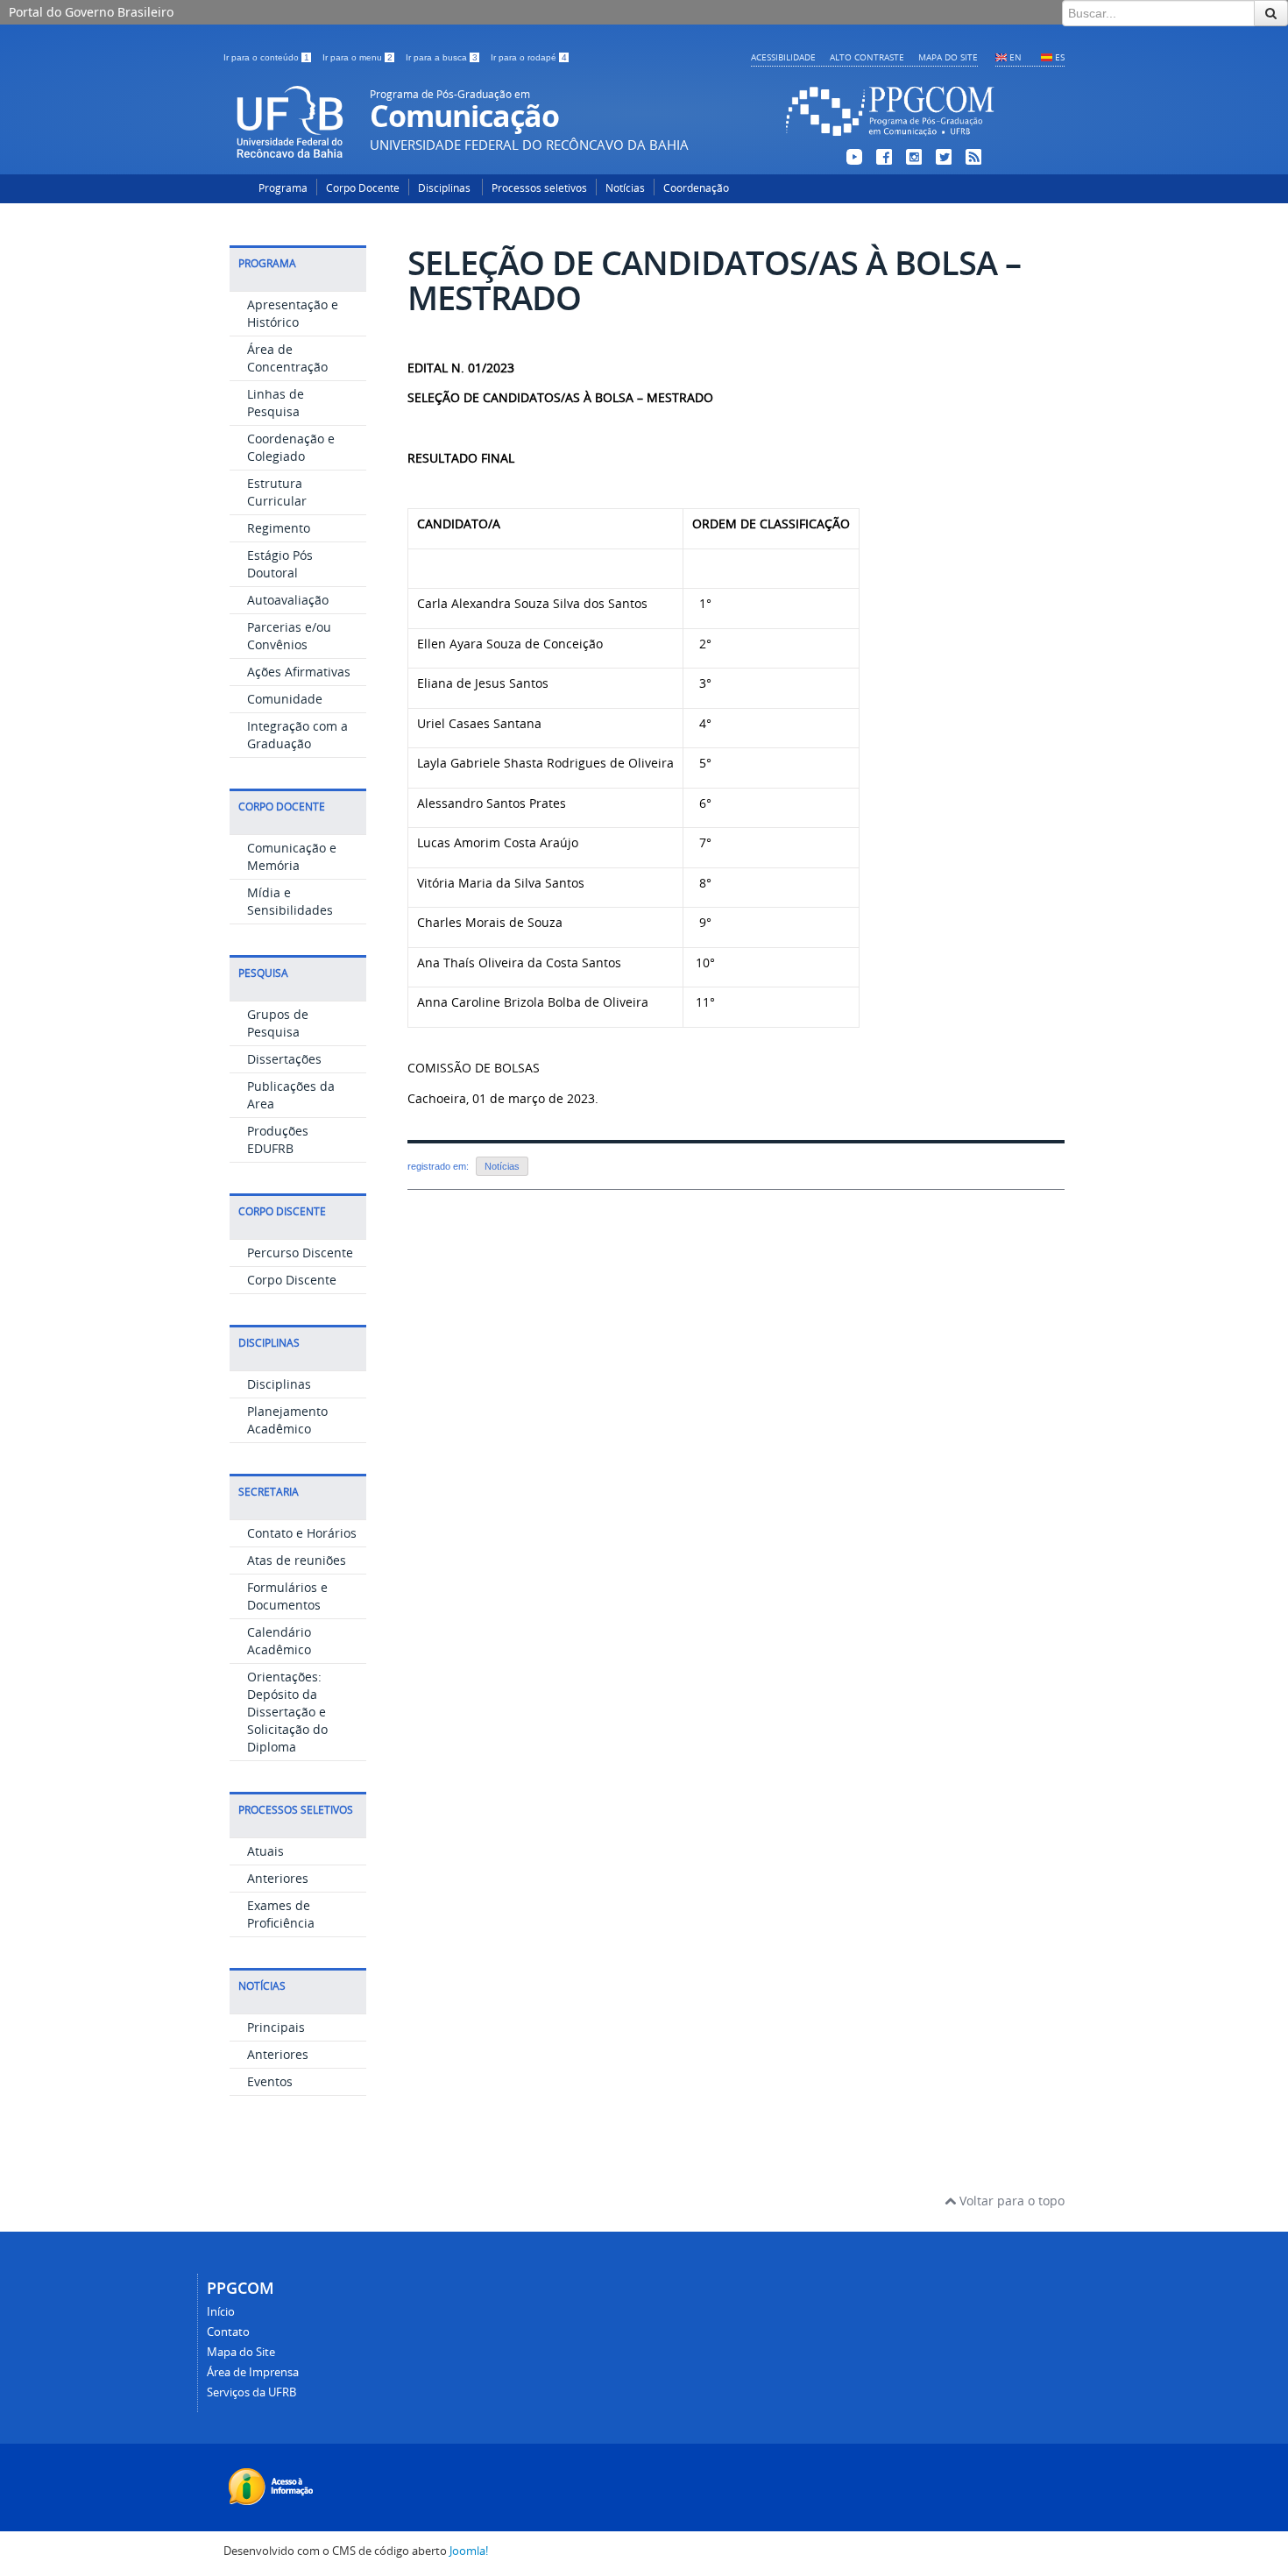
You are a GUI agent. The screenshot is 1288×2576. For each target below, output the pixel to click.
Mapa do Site (948, 57)
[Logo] (890, 139)
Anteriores (278, 1878)
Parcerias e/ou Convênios (289, 636)
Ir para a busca (442, 57)
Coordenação (696, 188)
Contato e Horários (302, 1533)
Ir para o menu (357, 57)
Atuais (265, 1851)
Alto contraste (867, 57)
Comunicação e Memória (292, 856)
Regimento (279, 528)
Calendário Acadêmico (279, 1641)
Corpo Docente (363, 188)
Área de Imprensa (253, 2372)
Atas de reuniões (297, 1560)
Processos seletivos (539, 188)
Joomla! (469, 2551)
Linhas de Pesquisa (276, 403)
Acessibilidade (783, 57)
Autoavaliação (288, 600)
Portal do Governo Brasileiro (91, 12)
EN (1016, 57)
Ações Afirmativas (299, 672)
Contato (228, 2332)
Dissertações (284, 1059)
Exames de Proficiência (281, 1914)
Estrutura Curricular (277, 492)
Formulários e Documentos (287, 1596)
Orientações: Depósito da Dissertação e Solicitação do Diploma (287, 1712)
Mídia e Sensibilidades (290, 901)
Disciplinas (446, 188)
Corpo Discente (292, 1280)
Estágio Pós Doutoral (280, 564)
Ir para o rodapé (529, 57)
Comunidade (285, 699)
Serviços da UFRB (251, 2392)
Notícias (625, 188)
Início (221, 2312)
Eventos (270, 2081)
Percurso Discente (300, 1253)
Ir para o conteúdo (266, 57)
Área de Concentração (287, 358)
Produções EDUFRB (278, 1139)
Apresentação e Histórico (293, 313)
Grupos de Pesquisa (278, 1023)
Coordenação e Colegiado (291, 447)
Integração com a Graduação (297, 735)
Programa (283, 188)
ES (1060, 57)
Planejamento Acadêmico (287, 1420)
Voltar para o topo (1010, 2201)
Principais (276, 2027)
